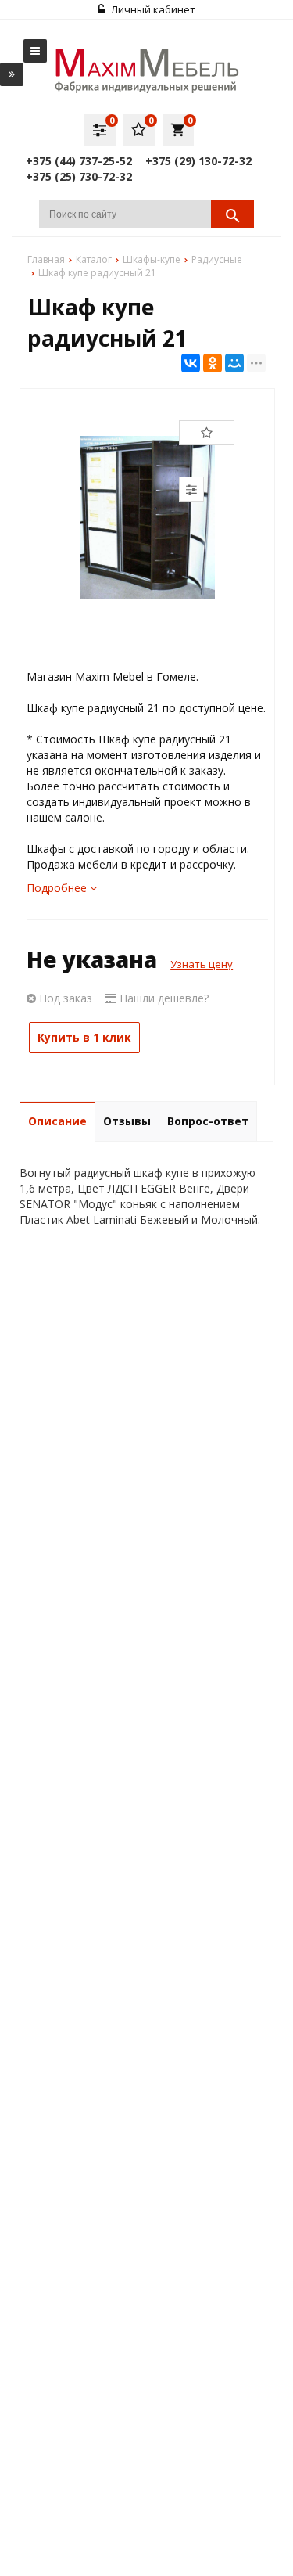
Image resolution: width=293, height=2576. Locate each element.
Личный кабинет (152, 9)
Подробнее (58, 888)
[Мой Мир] (234, 363)
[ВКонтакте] (191, 363)
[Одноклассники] (213, 363)
